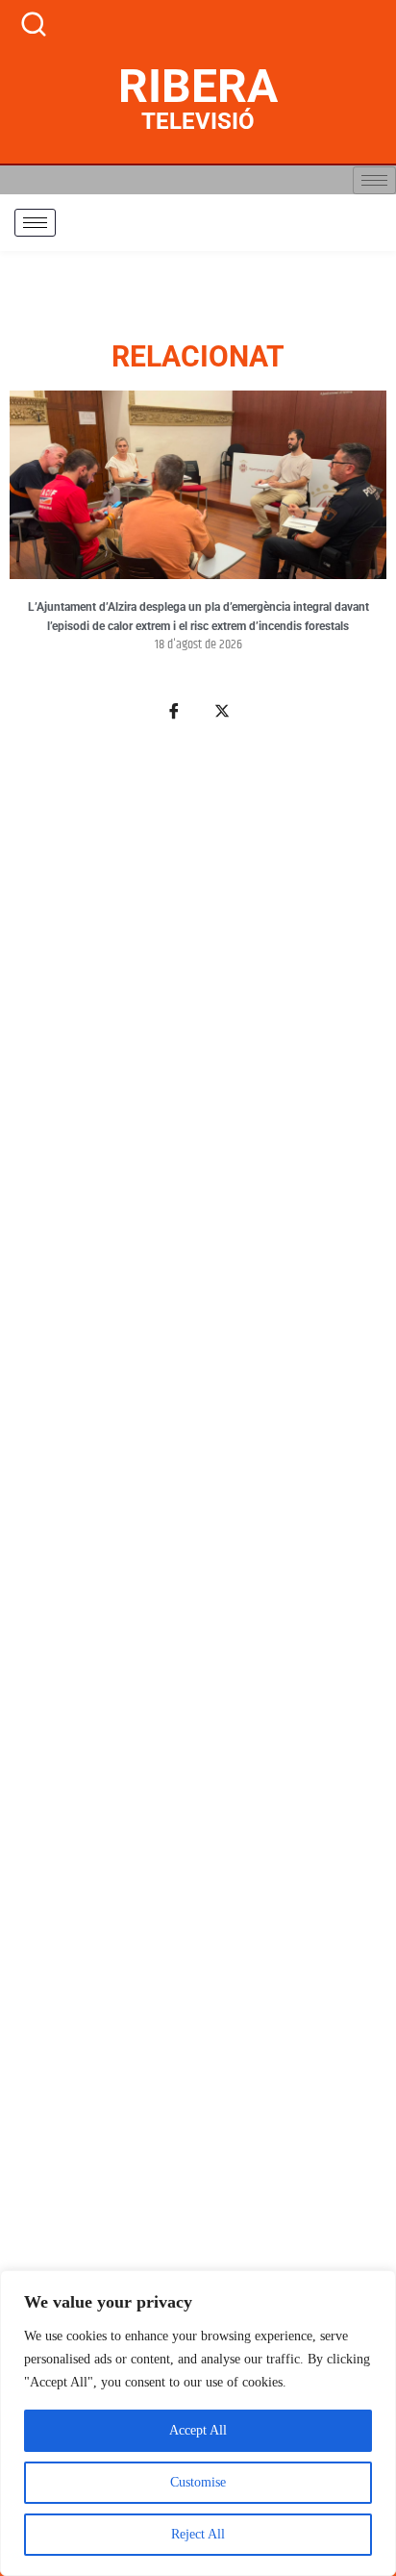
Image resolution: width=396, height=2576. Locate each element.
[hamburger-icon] (374, 180)
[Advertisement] (198, 1602)
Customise (198, 2482)
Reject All (198, 2534)
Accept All (198, 2430)
